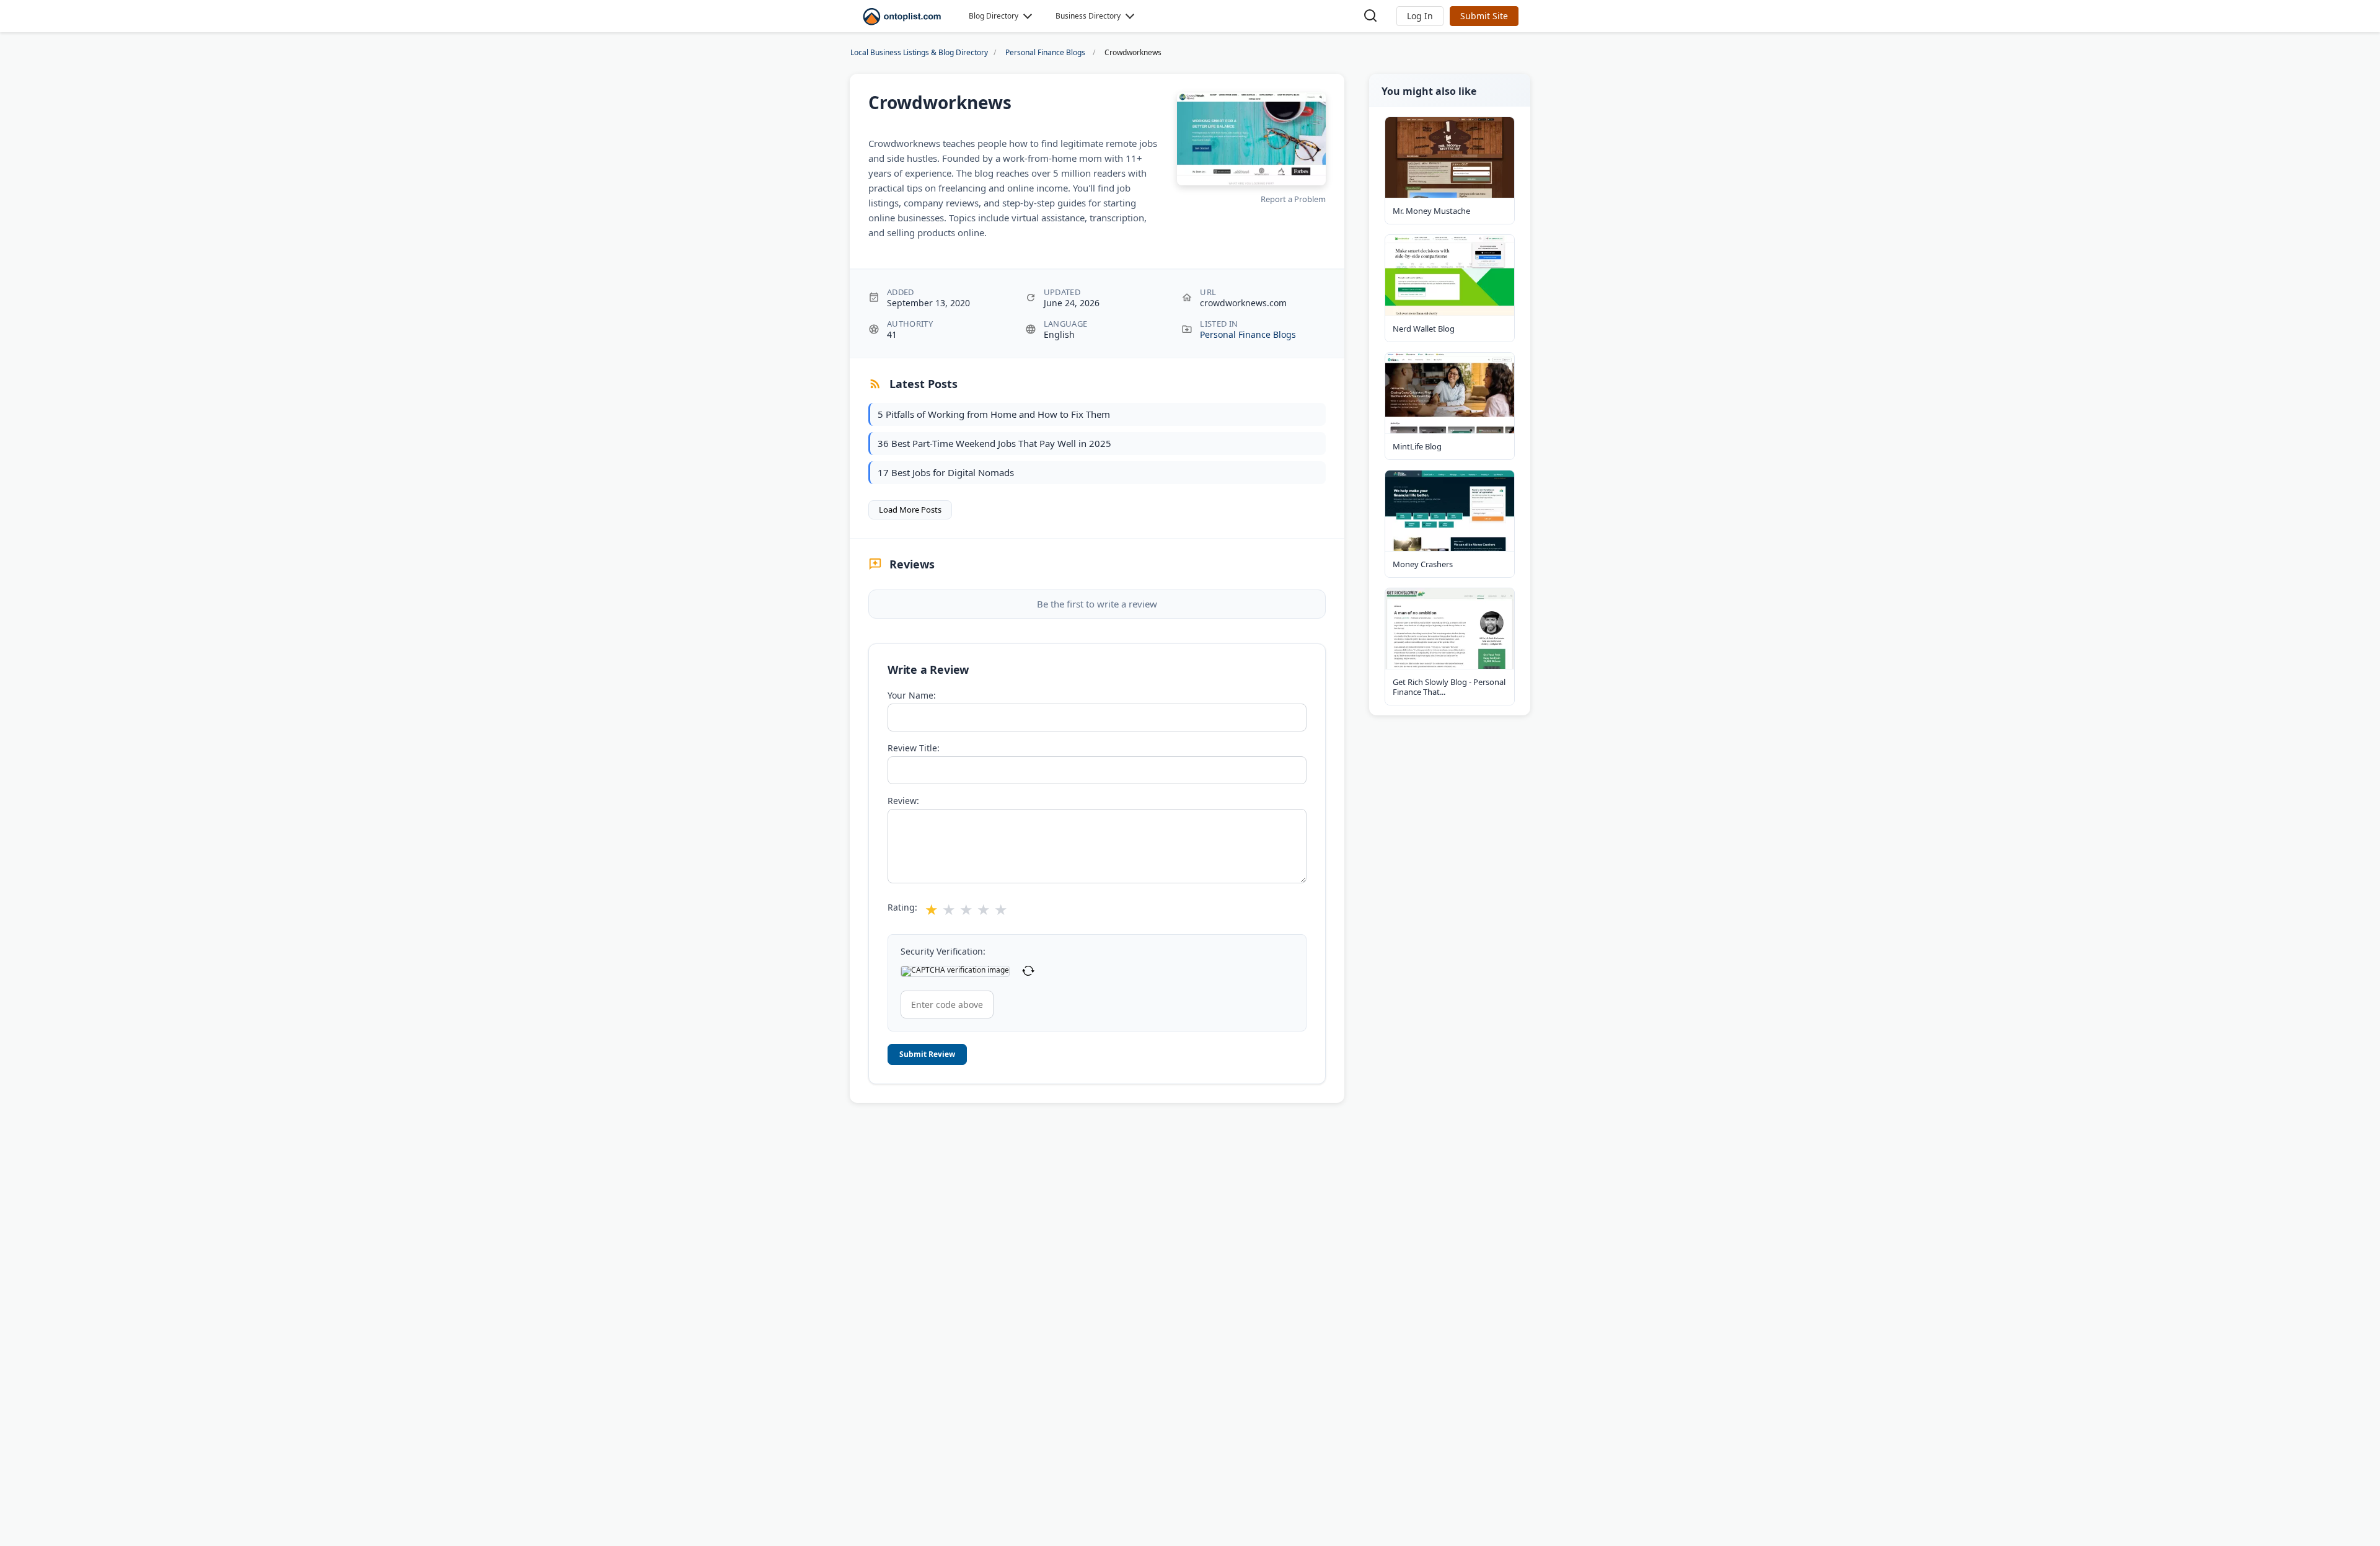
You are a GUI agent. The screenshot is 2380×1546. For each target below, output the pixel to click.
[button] (1420, 16)
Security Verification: (943, 952)
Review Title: (914, 748)
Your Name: (912, 696)
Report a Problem (1293, 199)
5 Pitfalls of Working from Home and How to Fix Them (994, 414)
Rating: (902, 908)
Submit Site (1484, 16)
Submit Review (927, 1054)
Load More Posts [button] (910, 510)
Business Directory (1088, 16)
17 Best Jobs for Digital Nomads (946, 472)
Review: (903, 801)
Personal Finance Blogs (1248, 334)
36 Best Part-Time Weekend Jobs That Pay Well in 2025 (994, 443)
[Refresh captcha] (1028, 971)
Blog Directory (994, 16)
